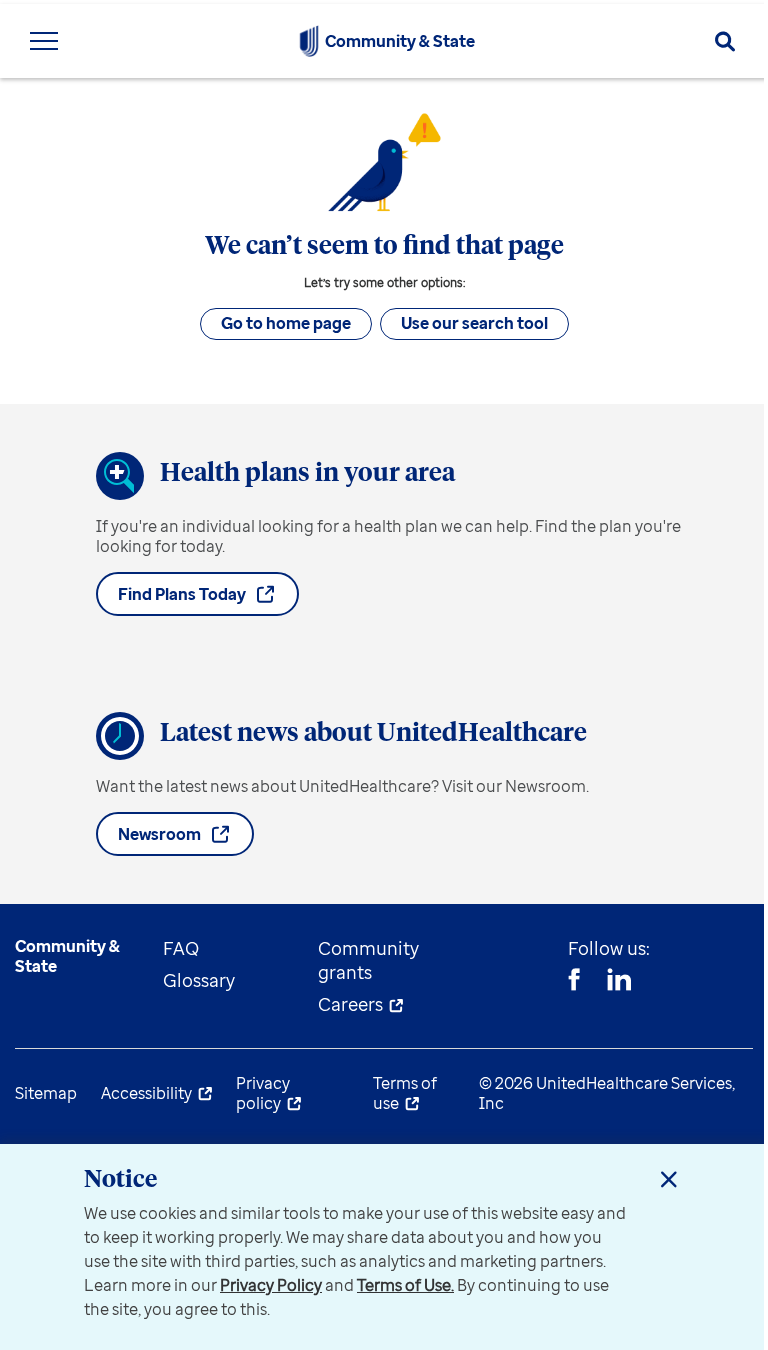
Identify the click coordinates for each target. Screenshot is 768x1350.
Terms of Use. (405, 1285)
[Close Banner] (669, 1179)
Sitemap (46, 1093)
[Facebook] (574, 982)
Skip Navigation (384, 2)
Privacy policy (263, 1093)
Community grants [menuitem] (368, 960)
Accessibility (146, 1093)
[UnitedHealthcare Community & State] (309, 41)
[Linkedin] (619, 982)
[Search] (725, 41)
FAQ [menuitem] (181, 948)
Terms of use (405, 1093)
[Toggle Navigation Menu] (44, 41)
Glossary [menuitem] (199, 980)
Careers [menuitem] (350, 1004)
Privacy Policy (271, 1285)
